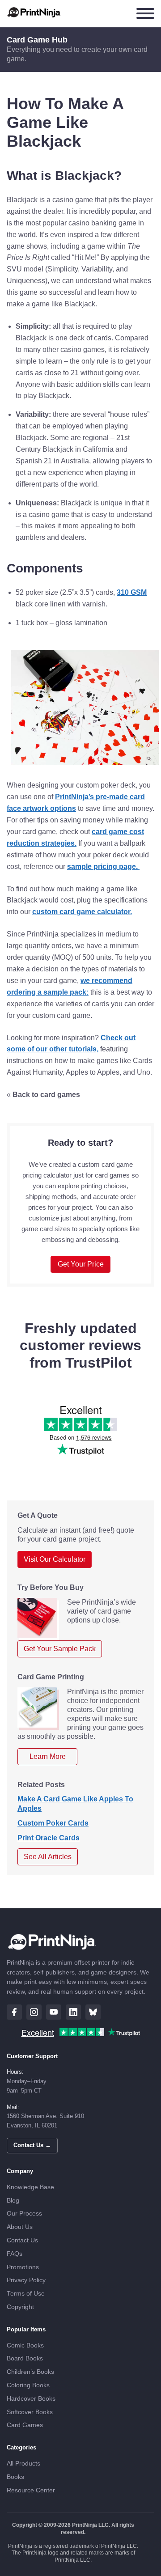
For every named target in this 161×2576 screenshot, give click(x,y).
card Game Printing (51, 1677)
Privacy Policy (26, 2280)
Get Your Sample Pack (60, 1649)
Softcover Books (30, 2412)
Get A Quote (38, 1515)
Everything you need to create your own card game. (77, 54)
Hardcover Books (31, 2399)
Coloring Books (28, 2385)
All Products (23, 2464)
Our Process (24, 2214)
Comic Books (25, 2345)
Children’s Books (30, 2372)
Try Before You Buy (51, 1587)
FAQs (15, 2254)
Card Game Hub (37, 40)
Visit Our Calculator (55, 1559)
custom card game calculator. (82, 912)
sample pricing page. (103, 866)
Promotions (23, 2267)
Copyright (20, 2307)
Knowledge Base (30, 2187)
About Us (20, 2227)
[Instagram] (34, 2012)
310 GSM (132, 592)
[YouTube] (54, 2012)
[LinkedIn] (73, 2012)
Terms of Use (26, 2294)
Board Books (25, 2358)
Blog (13, 2201)
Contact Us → (32, 2145)
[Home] (34, 13)
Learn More (48, 1756)
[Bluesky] (93, 2012)
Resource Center (31, 2490)
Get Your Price (81, 1264)
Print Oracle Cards (49, 1838)
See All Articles (48, 1857)
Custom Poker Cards (53, 1823)
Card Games (25, 2425)
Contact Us (22, 2240)
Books (15, 2477)
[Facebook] (14, 2012)
